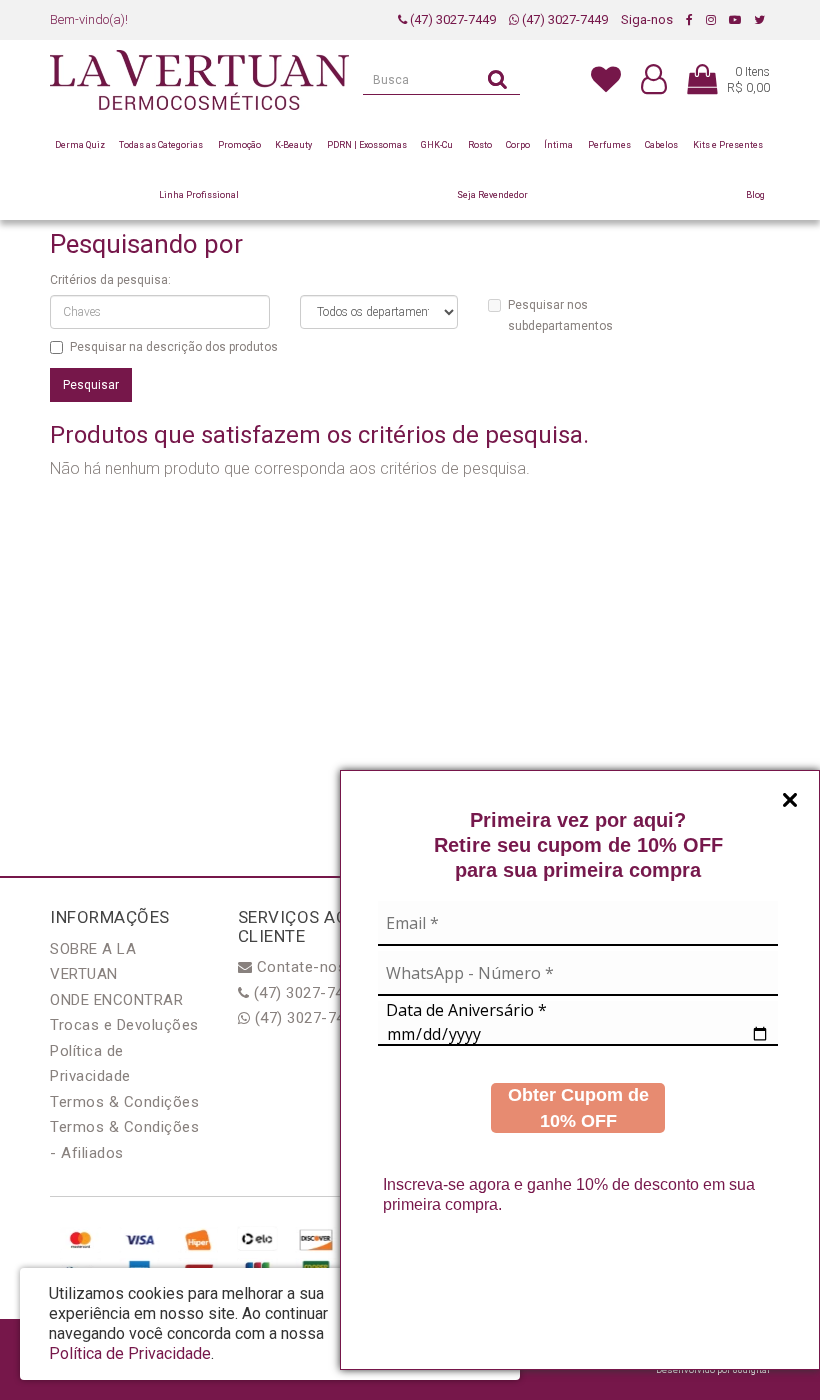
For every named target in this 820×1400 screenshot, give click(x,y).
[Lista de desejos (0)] (606, 78)
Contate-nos (299, 967)
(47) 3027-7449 (451, 19)
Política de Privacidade (130, 1353)
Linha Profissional (199, 195)
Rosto (480, 145)
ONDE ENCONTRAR (116, 1000)
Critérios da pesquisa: (110, 280)
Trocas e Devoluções (124, 1025)
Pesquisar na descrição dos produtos (174, 347)
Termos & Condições (124, 1102)
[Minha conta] (654, 80)
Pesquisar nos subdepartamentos (560, 315)
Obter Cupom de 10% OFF (578, 1108)
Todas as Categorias (161, 145)
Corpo (518, 145)
